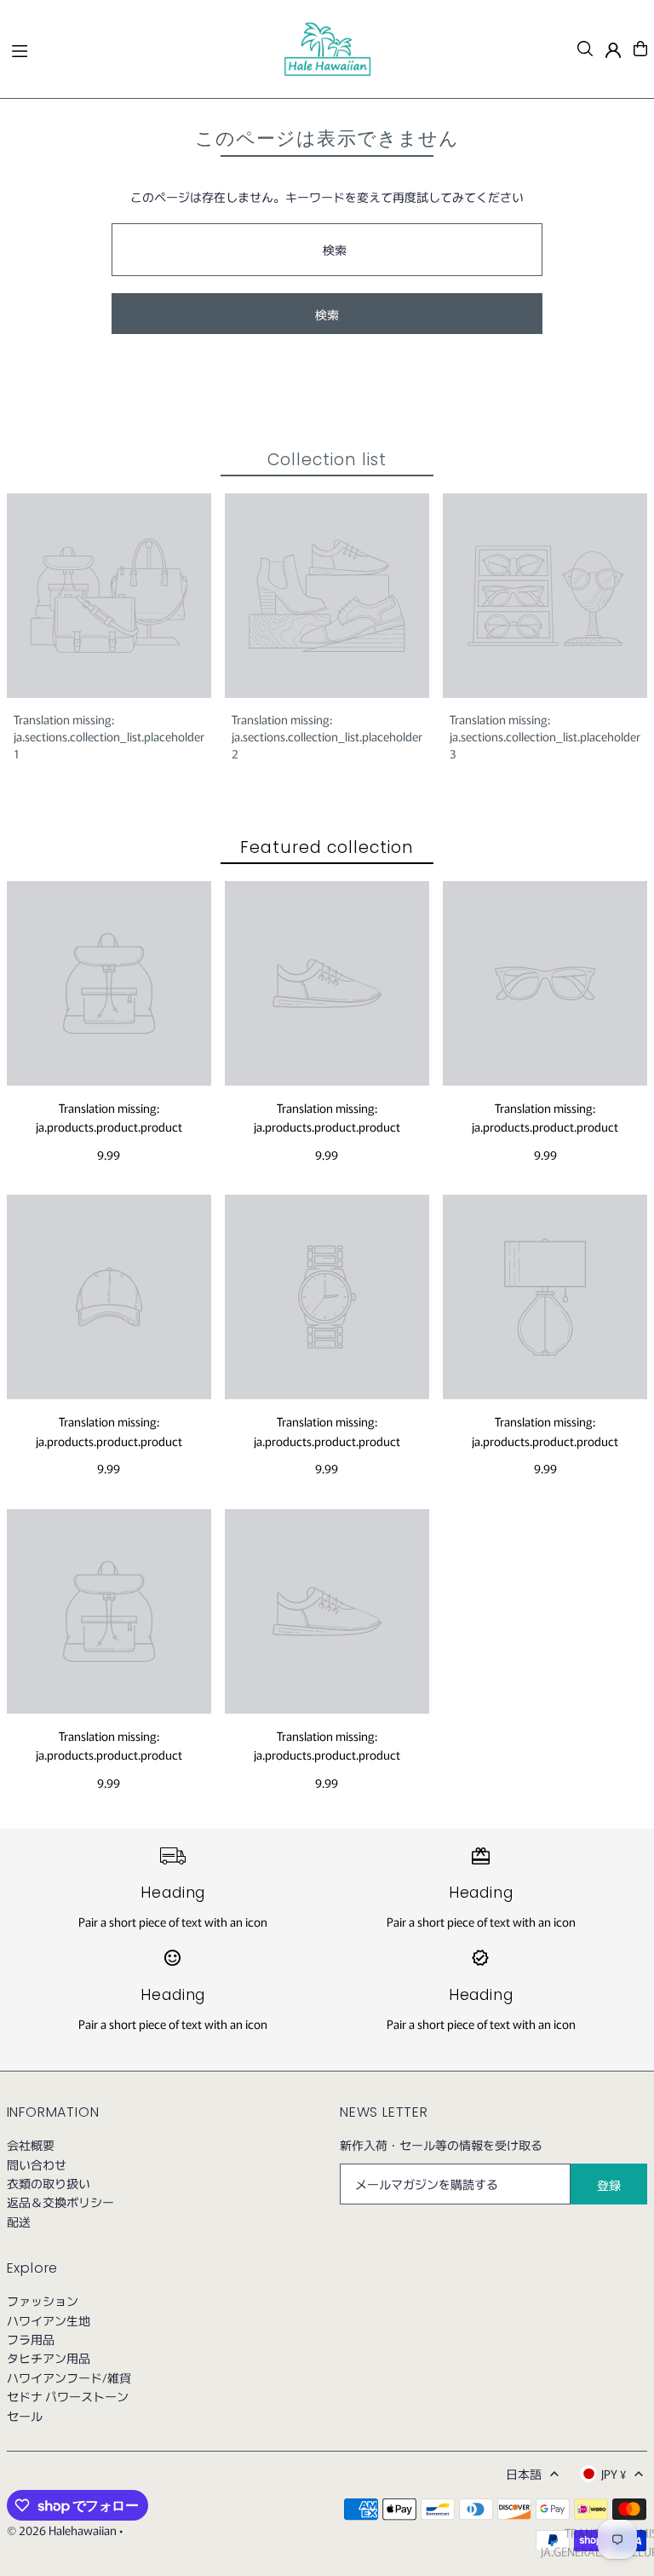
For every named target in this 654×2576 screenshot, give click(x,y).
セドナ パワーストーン (68, 2396)
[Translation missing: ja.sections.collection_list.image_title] (109, 596)
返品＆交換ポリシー (60, 2202)
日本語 (524, 2474)
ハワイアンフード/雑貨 (69, 2377)
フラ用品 (31, 2339)
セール (25, 2416)
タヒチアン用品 (49, 2358)
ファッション (43, 2301)
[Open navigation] (139, 48)
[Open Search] (585, 49)
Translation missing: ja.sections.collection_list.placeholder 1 (109, 736)
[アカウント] (613, 50)
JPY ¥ (614, 2474)
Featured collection (327, 847)
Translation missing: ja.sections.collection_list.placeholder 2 (327, 736)
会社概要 (31, 2145)
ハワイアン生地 (49, 2320)
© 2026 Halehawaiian (62, 2530)
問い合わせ (37, 2164)
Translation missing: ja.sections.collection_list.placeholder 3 (545, 736)
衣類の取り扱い (49, 2183)
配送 (19, 2222)
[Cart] (640, 49)
